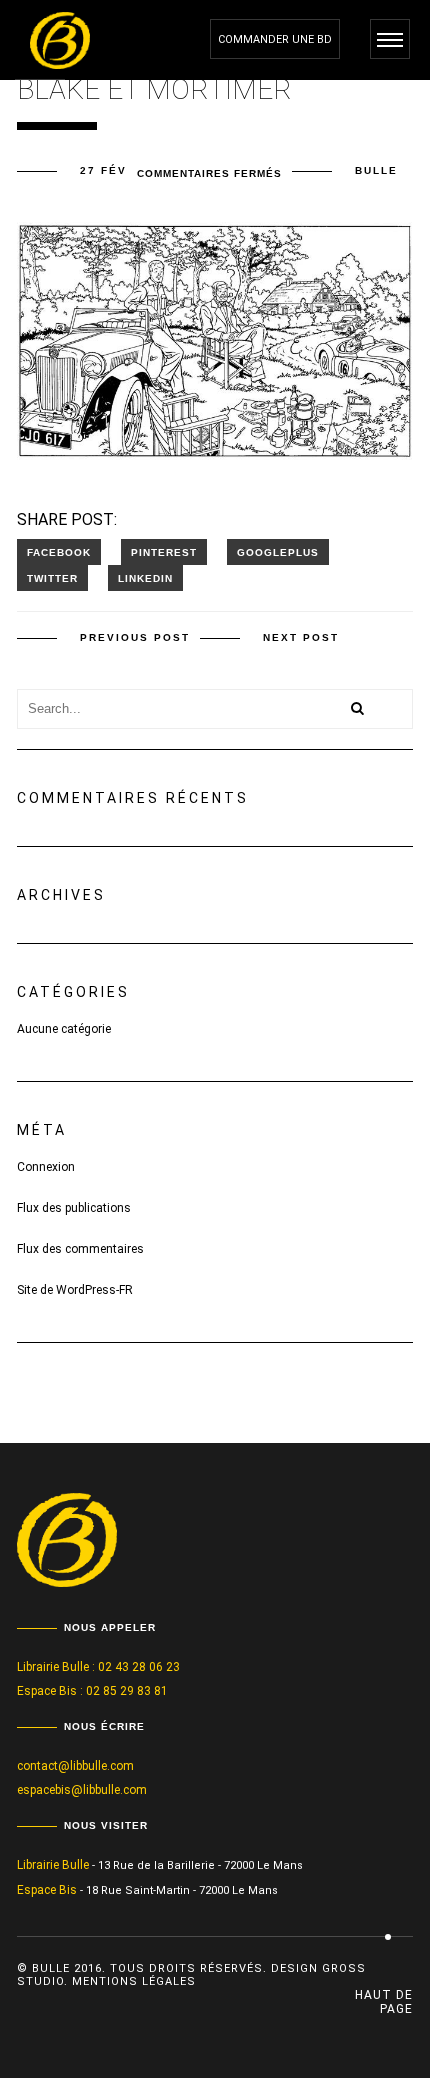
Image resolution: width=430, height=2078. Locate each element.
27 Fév (103, 170)
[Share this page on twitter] (52, 578)
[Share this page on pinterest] (164, 552)
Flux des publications (74, 1208)
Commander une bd (275, 39)
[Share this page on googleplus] (278, 552)
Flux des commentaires (80, 1249)
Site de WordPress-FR (75, 1290)
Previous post (135, 637)
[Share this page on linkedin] (145, 578)
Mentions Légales (134, 1981)
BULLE (376, 170)
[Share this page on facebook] (59, 552)
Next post (301, 637)
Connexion (46, 1167)
